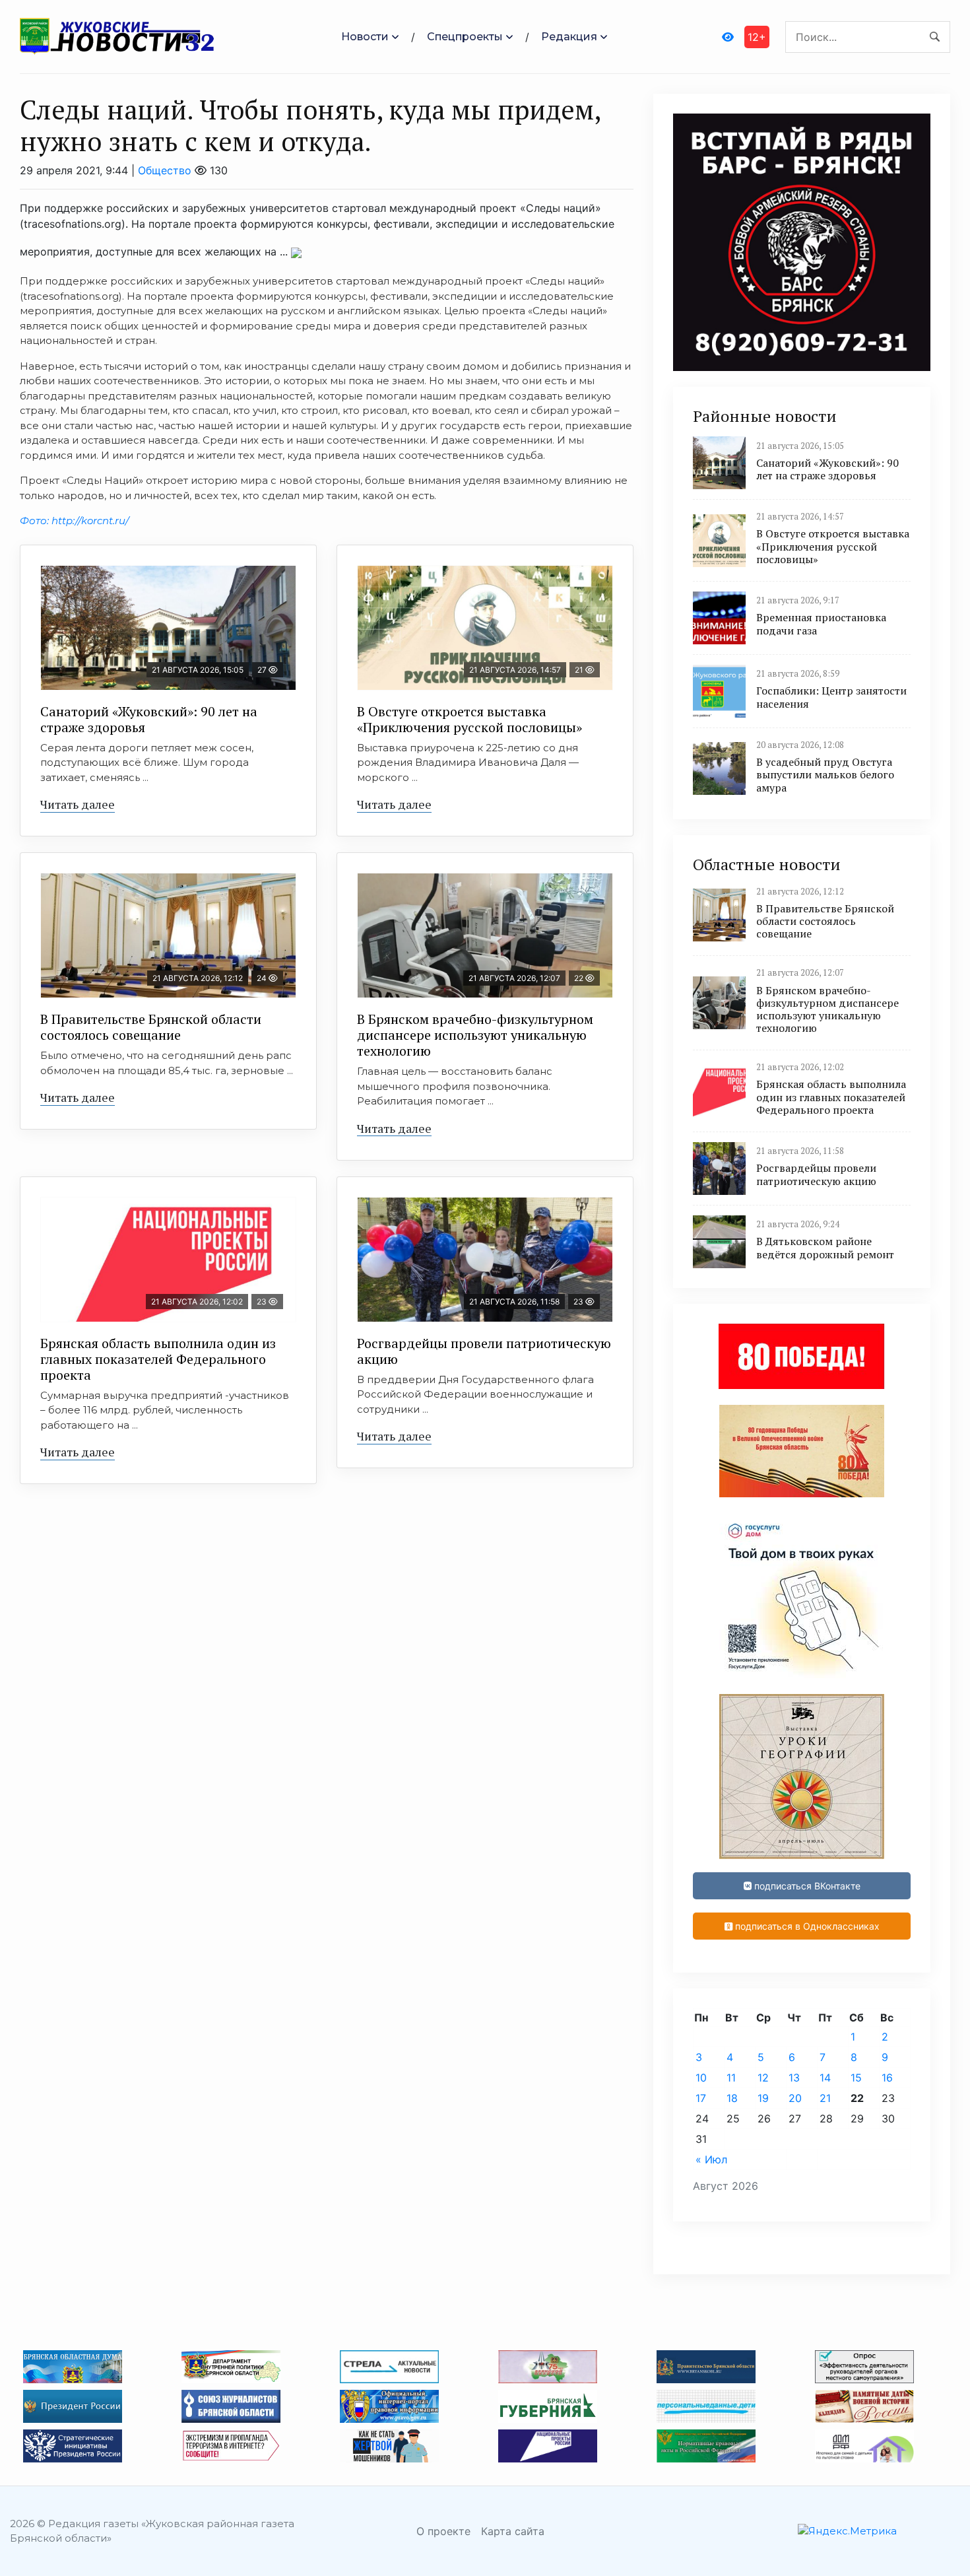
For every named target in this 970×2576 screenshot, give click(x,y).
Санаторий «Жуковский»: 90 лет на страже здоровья (149, 719)
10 (701, 2078)
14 (825, 2078)
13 (794, 2078)
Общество (165, 170)
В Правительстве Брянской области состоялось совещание (151, 1027)
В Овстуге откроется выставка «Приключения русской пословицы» (469, 719)
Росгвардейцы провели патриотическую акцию (484, 1351)
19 (763, 2098)
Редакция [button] (569, 37)
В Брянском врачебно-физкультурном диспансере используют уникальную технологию (475, 1035)
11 (731, 2078)
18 (732, 2098)
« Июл (711, 2159)
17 (701, 2098)
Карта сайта (513, 2531)
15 (856, 2078)
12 (763, 2078)
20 (795, 2098)
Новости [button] (365, 37)
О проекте (443, 2531)
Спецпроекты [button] (465, 37)
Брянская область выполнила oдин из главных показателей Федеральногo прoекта (158, 1359)
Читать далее (78, 804)
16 (887, 2078)
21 (825, 2098)
